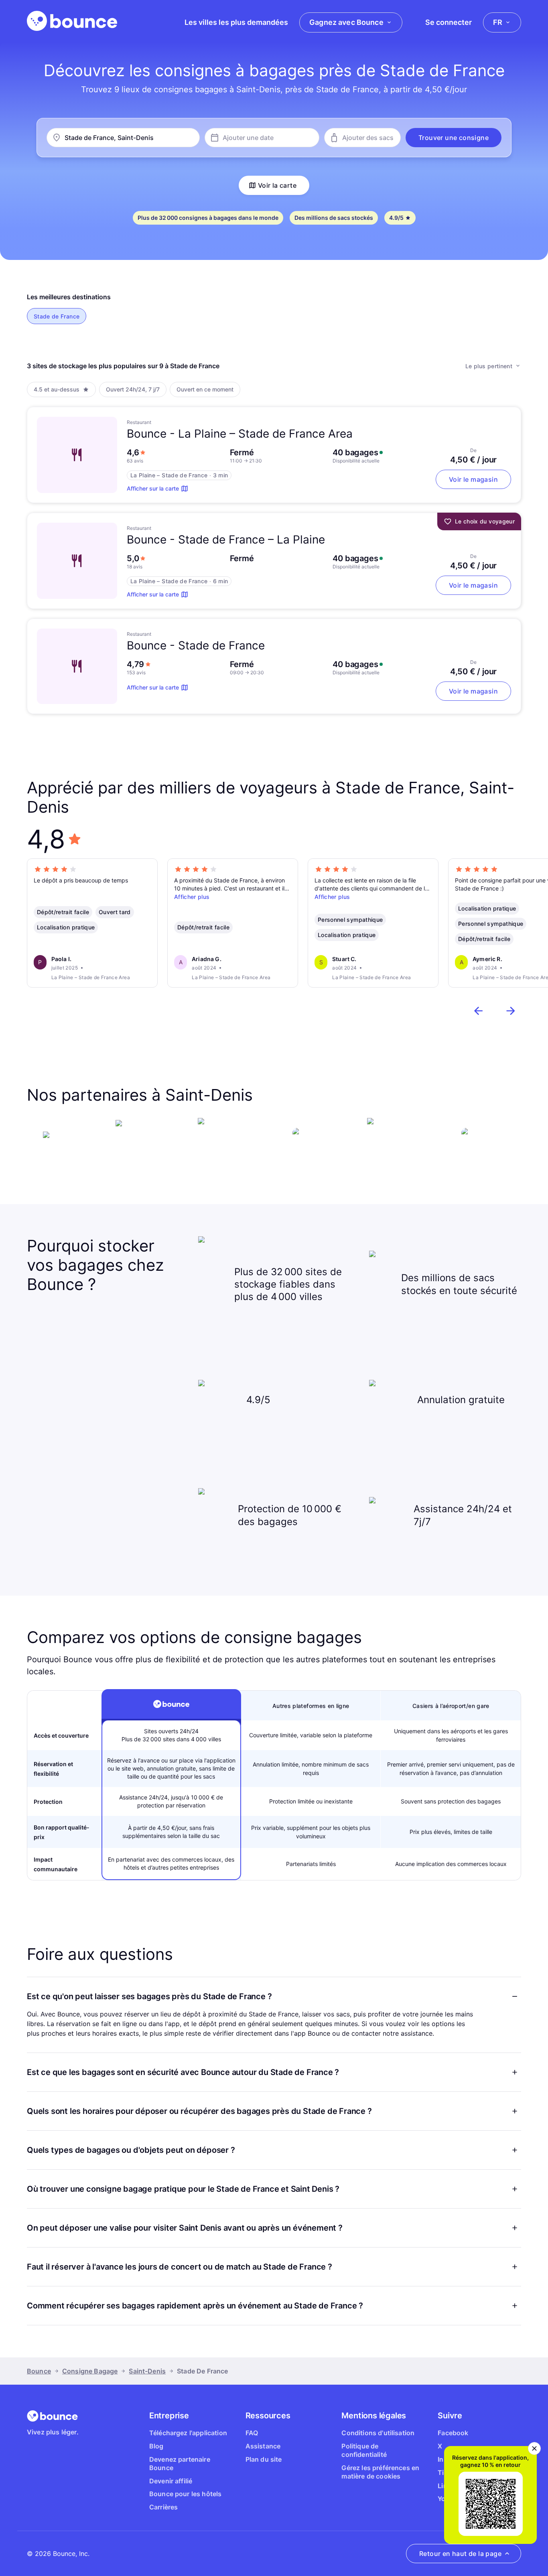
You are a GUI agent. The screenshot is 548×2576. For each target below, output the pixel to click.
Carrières (163, 2507)
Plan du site (264, 2459)
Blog (156, 2446)
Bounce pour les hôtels (186, 2494)
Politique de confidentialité (364, 2450)
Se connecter (449, 22)
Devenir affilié (171, 2481)
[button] (454, 138)
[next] (511, 1011)
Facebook (453, 2433)
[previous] (479, 1011)
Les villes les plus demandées (236, 22)
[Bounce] (72, 21)
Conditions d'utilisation (378, 2433)
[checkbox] (57, 316)
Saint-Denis (147, 2371)
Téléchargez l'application (188, 2433)
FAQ (252, 2433)
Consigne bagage (90, 2371)
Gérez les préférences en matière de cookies (380, 2472)
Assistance (263, 2446)
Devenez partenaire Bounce (180, 2463)
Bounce (39, 2371)
